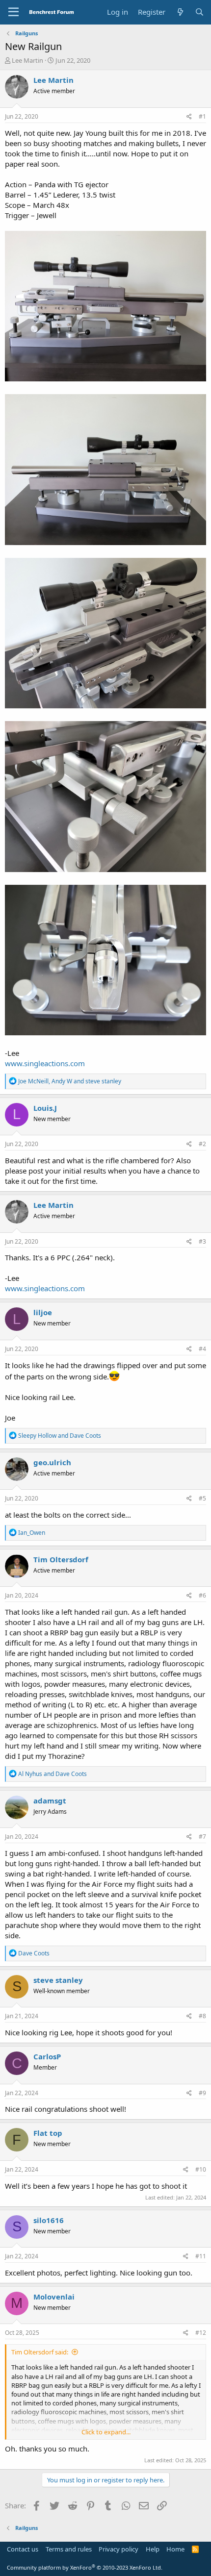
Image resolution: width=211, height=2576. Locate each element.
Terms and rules (69, 2549)
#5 (202, 1498)
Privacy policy (119, 2549)
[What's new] (180, 12)
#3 (202, 1241)
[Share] (189, 117)
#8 (202, 2016)
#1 (202, 116)
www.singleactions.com (45, 1063)
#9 (202, 2093)
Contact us (23, 2549)
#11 (201, 2256)
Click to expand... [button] (106, 2432)
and (60, 1436)
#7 (202, 1837)
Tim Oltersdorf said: (40, 2352)
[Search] (199, 12)
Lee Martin (27, 60)
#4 (202, 1349)
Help (153, 2549)
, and (70, 1081)
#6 (202, 1595)
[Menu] (13, 12)
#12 (201, 2333)
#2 (202, 1144)
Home (175, 2549)
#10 (201, 2169)
